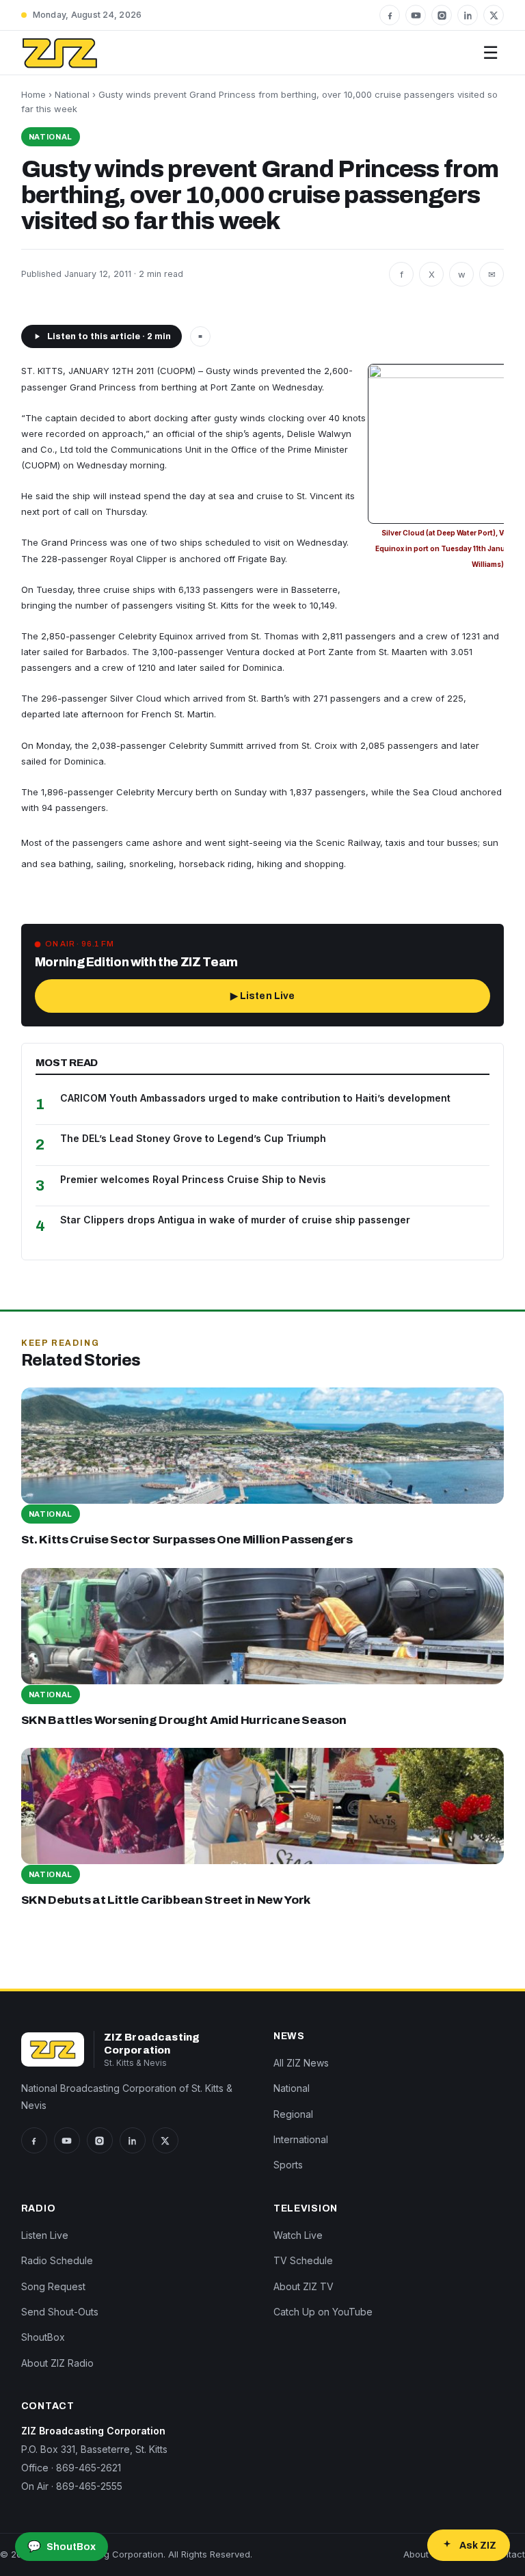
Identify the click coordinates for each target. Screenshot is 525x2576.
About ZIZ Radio (57, 2363)
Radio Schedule (57, 2260)
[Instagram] (442, 15)
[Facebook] (390, 15)
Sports (288, 2165)
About (416, 2554)
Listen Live (45, 2235)
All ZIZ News (301, 2063)
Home (33, 94)
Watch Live (298, 2235)
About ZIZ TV (304, 2286)
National (72, 94)
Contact (508, 2554)
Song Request (53, 2286)
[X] (494, 15)
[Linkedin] (468, 15)
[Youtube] (416, 15)
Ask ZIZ (478, 2546)
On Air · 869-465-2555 (72, 2486)
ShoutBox (43, 2337)
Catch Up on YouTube (323, 2312)
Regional (293, 2114)
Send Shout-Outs (60, 2312)
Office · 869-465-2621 (71, 2468)
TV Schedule (303, 2260)
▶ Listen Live (263, 996)
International (301, 2139)
